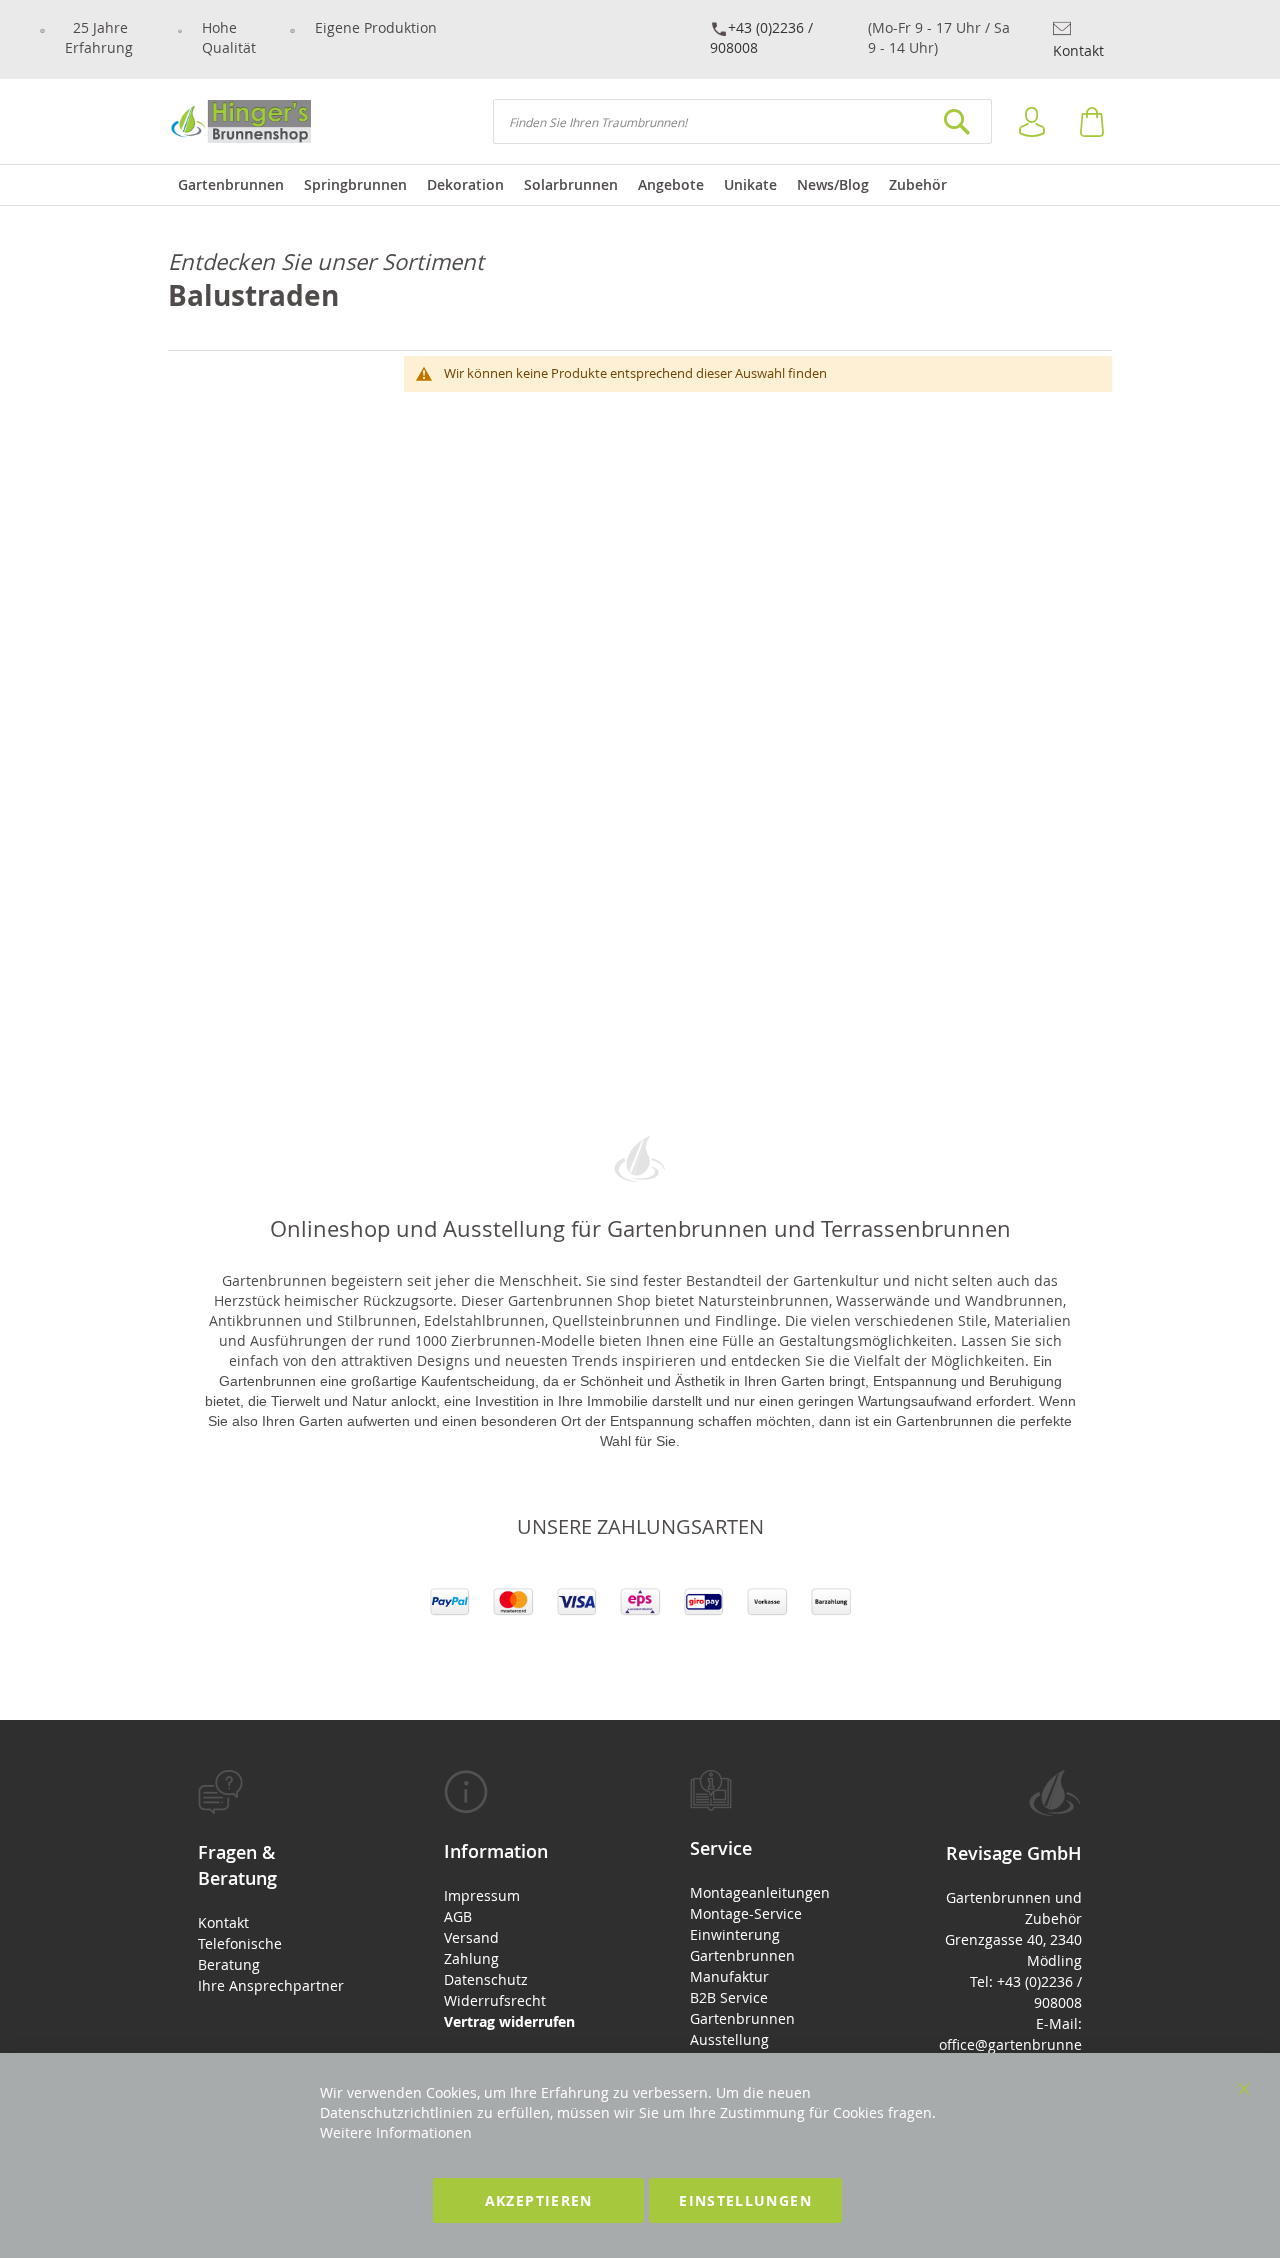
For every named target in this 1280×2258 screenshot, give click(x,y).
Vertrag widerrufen (509, 2021)
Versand (471, 1937)
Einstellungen (745, 2200)
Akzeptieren (539, 2200)
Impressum (482, 1895)
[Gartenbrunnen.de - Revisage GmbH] (239, 121)
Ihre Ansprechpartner (271, 1985)
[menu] (640, 185)
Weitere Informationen (396, 2132)
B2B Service (729, 1997)
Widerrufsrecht (495, 2000)
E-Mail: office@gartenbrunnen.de (1010, 2044)
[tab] (271, 1882)
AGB (458, 1916)
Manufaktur (729, 1976)
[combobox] (742, 121)
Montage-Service (746, 1913)
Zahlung (471, 1958)
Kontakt (1078, 50)
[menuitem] (231, 185)
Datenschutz (486, 1979)
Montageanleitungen (760, 1892)
